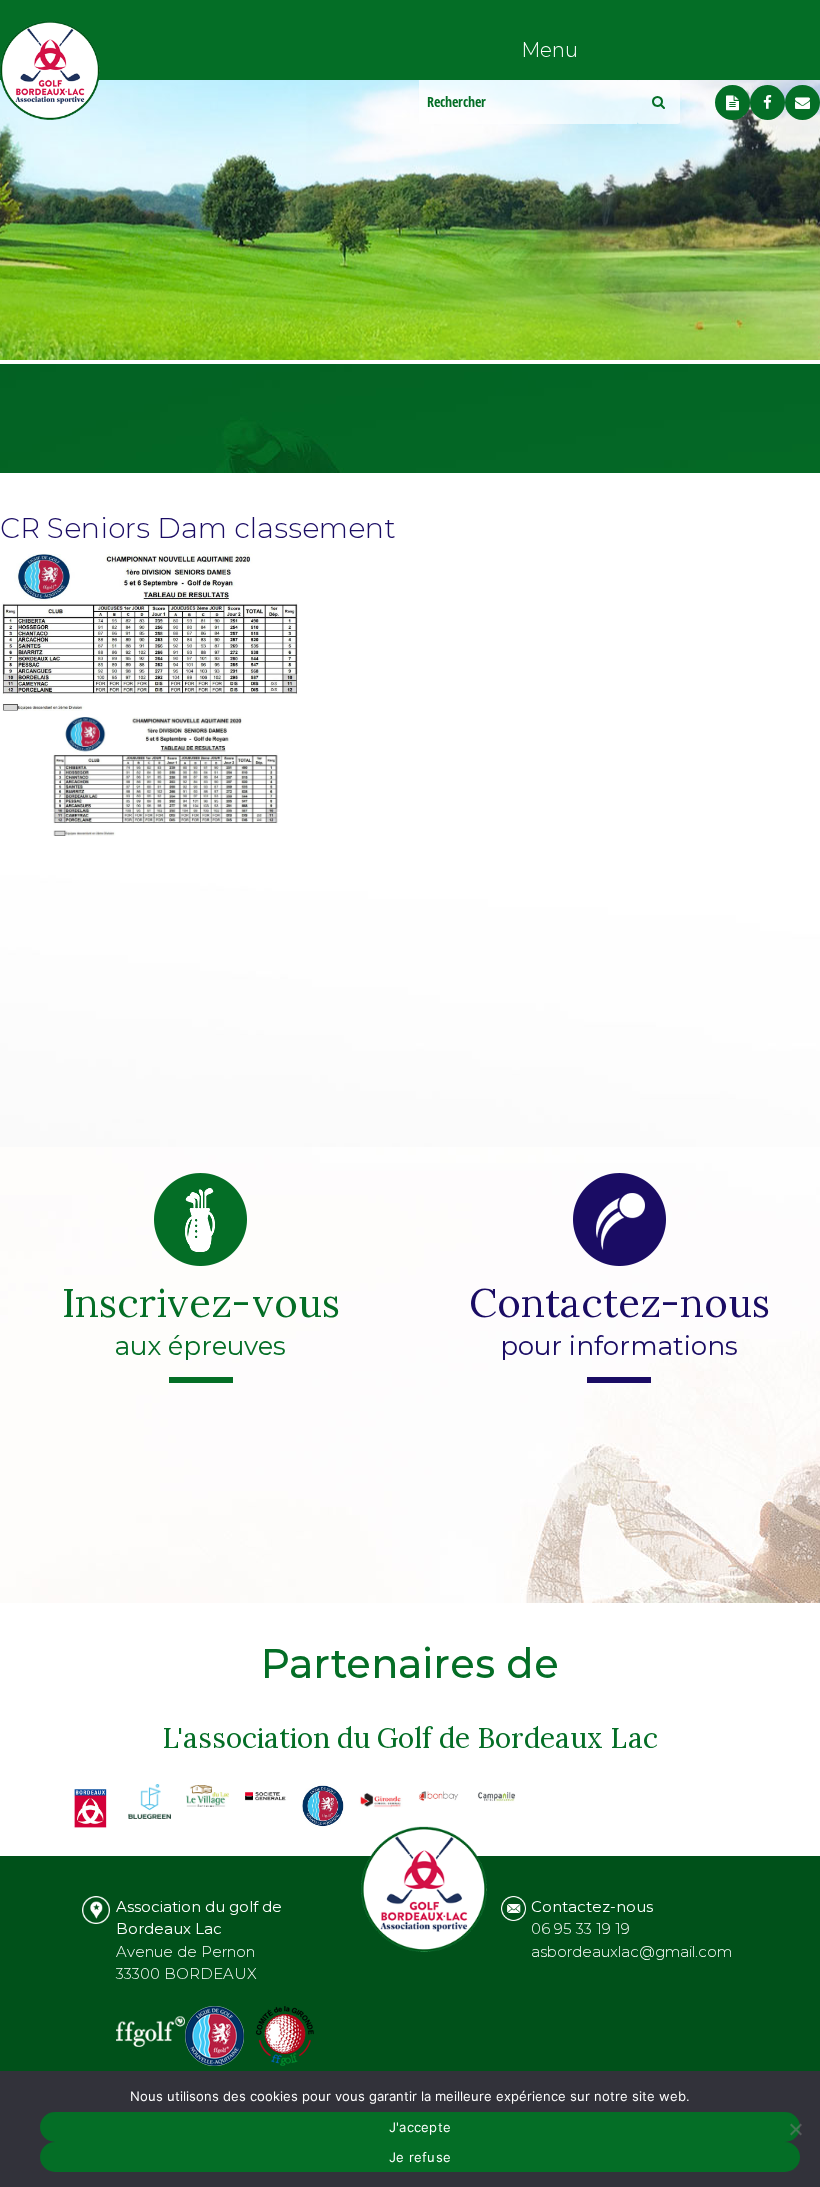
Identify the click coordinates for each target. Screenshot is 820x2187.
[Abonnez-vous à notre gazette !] (732, 102)
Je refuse (420, 2157)
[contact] (802, 102)
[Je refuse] (795, 2129)
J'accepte (420, 2127)
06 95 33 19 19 (580, 1928)
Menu (549, 50)
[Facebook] (767, 102)
